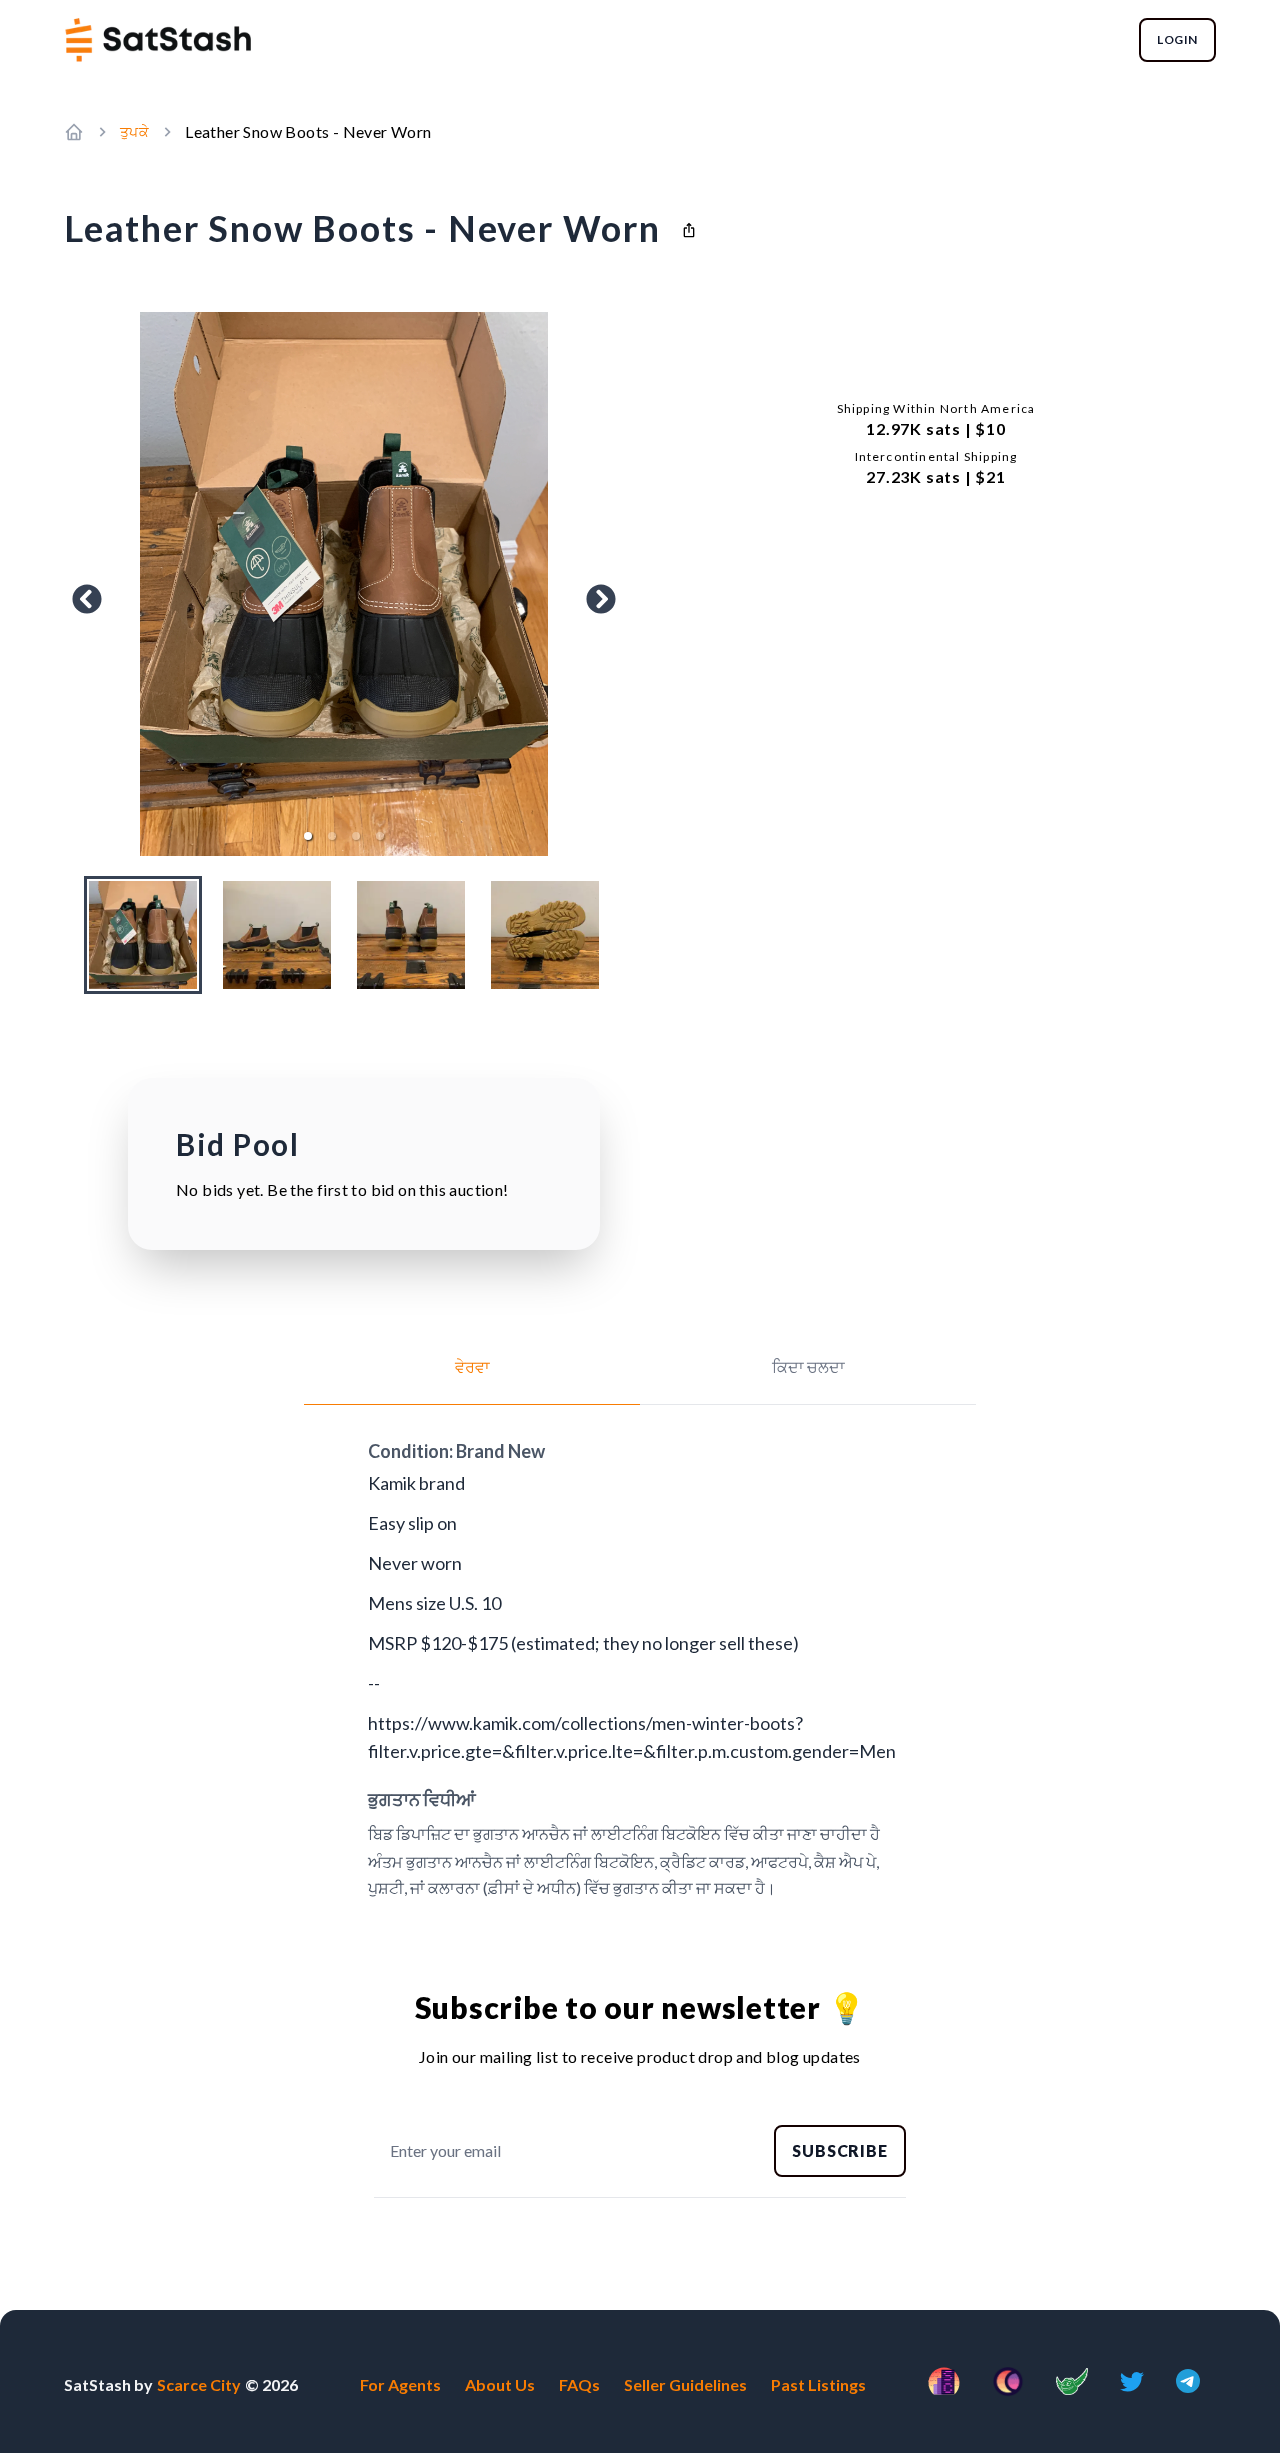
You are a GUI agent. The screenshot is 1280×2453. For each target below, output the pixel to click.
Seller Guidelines (685, 2384)
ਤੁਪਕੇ (134, 131)
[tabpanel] (640, 1669)
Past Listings (818, 2384)
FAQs (579, 2384)
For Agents (400, 2384)
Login (1177, 39)
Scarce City (199, 2384)
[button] (308, 836)
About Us (500, 2384)
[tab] (472, 1379)
